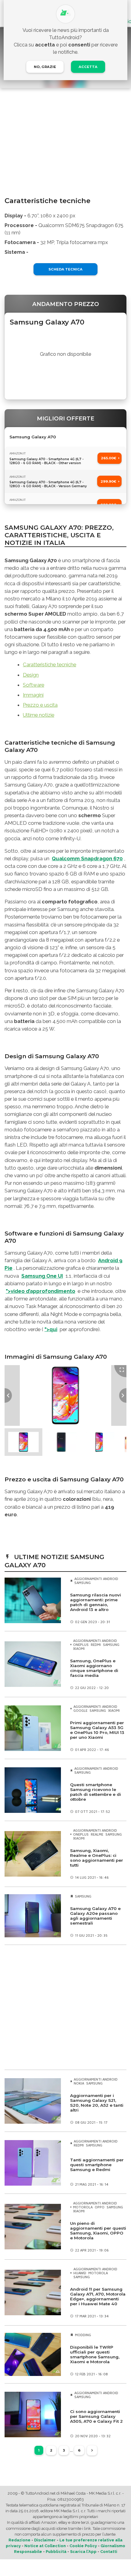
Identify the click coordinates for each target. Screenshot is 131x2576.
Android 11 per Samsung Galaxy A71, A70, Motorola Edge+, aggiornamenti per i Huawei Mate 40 (98, 2296)
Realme (97, 1834)
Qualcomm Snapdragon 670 (87, 858)
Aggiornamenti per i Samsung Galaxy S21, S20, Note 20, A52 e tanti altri (97, 2103)
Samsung (83, 1583)
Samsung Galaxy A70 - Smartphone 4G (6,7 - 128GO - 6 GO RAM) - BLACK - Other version (46, 461)
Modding (83, 2335)
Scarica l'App (83, 2552)
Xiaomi (79, 1648)
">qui (51, 1329)
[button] (23, 1442)
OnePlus (81, 1645)
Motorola (83, 2207)
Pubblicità (56, 2552)
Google (80, 1710)
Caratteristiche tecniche (50, 664)
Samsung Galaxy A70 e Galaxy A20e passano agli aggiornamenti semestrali (95, 1916)
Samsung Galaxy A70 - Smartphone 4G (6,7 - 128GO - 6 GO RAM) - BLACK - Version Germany (48, 484)
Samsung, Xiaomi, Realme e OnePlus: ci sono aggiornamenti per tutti (97, 1858)
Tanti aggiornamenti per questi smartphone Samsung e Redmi (97, 2165)
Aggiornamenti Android (96, 1579)
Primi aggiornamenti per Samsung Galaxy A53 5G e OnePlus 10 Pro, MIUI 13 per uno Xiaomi (97, 1730)
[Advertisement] (65, 2007)
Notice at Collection (45, 2546)
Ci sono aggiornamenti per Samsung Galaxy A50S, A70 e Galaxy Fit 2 (96, 2416)
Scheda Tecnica (65, 269)
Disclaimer (45, 2540)
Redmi (96, 1645)
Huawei (80, 2273)
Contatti (109, 2552)
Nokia (79, 2083)
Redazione (19, 2540)
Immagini (33, 695)
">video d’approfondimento (41, 1291)
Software (34, 685)
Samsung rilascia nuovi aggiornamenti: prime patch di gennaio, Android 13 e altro (96, 1602)
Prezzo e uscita (40, 705)
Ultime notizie (39, 715)
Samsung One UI (42, 1276)
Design (31, 675)
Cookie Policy (83, 2546)
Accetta (88, 67)
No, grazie (45, 67)
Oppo (100, 2207)
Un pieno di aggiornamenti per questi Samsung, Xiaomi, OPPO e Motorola (98, 2231)
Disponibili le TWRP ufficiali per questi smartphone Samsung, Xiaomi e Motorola (95, 2354)
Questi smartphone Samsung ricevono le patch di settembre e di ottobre (96, 1792)
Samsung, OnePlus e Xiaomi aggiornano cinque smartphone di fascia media (94, 1668)
